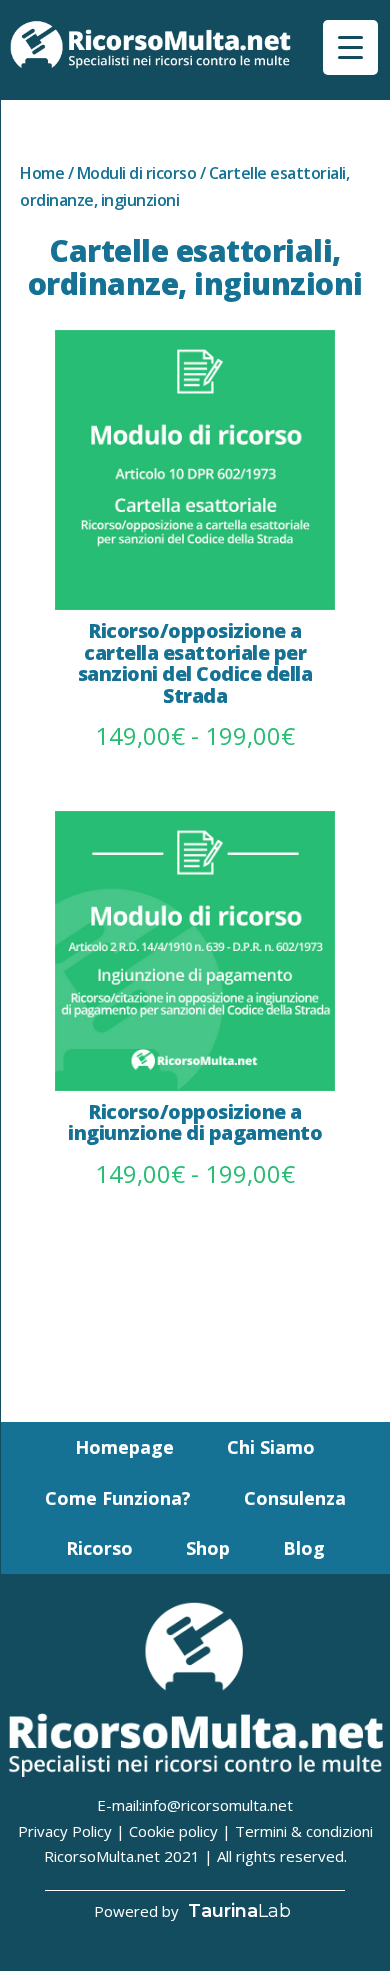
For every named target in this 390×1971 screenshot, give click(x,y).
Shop (208, 1548)
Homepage (124, 1447)
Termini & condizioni (304, 1831)
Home (42, 173)
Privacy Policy (65, 1831)
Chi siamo (271, 1447)
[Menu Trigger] (350, 47)
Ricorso (99, 1548)
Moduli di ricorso (137, 173)
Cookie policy (173, 1831)
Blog (304, 1548)
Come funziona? (118, 1498)
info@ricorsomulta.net (217, 1805)
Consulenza (295, 1498)
